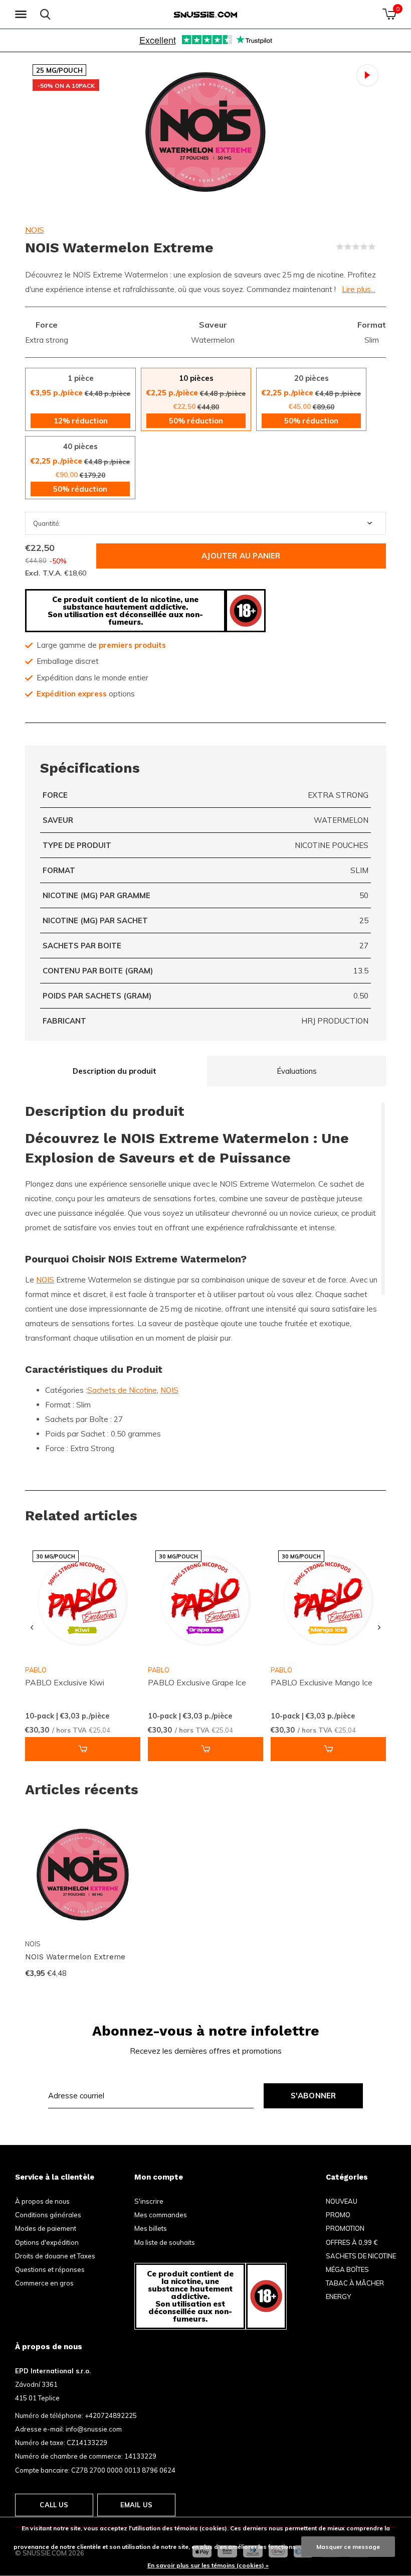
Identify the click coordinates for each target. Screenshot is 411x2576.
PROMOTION (345, 2228)
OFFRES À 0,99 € (352, 2242)
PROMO (338, 2215)
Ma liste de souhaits (165, 2242)
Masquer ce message (348, 2547)
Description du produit (115, 1071)
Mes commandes (161, 2215)
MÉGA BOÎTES (347, 2269)
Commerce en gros (44, 2283)
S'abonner (314, 2096)
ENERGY (338, 2297)
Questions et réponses (50, 2269)
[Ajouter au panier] (83, 1749)
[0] (389, 14)
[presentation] (32, 1628)
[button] (23, 15)
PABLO (159, 1670)
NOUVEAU (342, 2201)
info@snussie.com (94, 2429)
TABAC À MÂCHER (355, 2283)
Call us (54, 2505)
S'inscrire (149, 2201)
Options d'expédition (47, 2242)
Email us (136, 2505)
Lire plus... (359, 289)
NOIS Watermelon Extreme (75, 1957)
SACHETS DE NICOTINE (361, 2256)
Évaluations (297, 1071)
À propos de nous (42, 2201)
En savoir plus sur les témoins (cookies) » (208, 2565)
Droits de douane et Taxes (55, 2256)
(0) (382, 247)
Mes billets (151, 2228)
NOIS (35, 230)
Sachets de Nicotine (122, 1390)
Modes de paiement (46, 2228)
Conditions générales (48, 2215)
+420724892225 (111, 2415)
